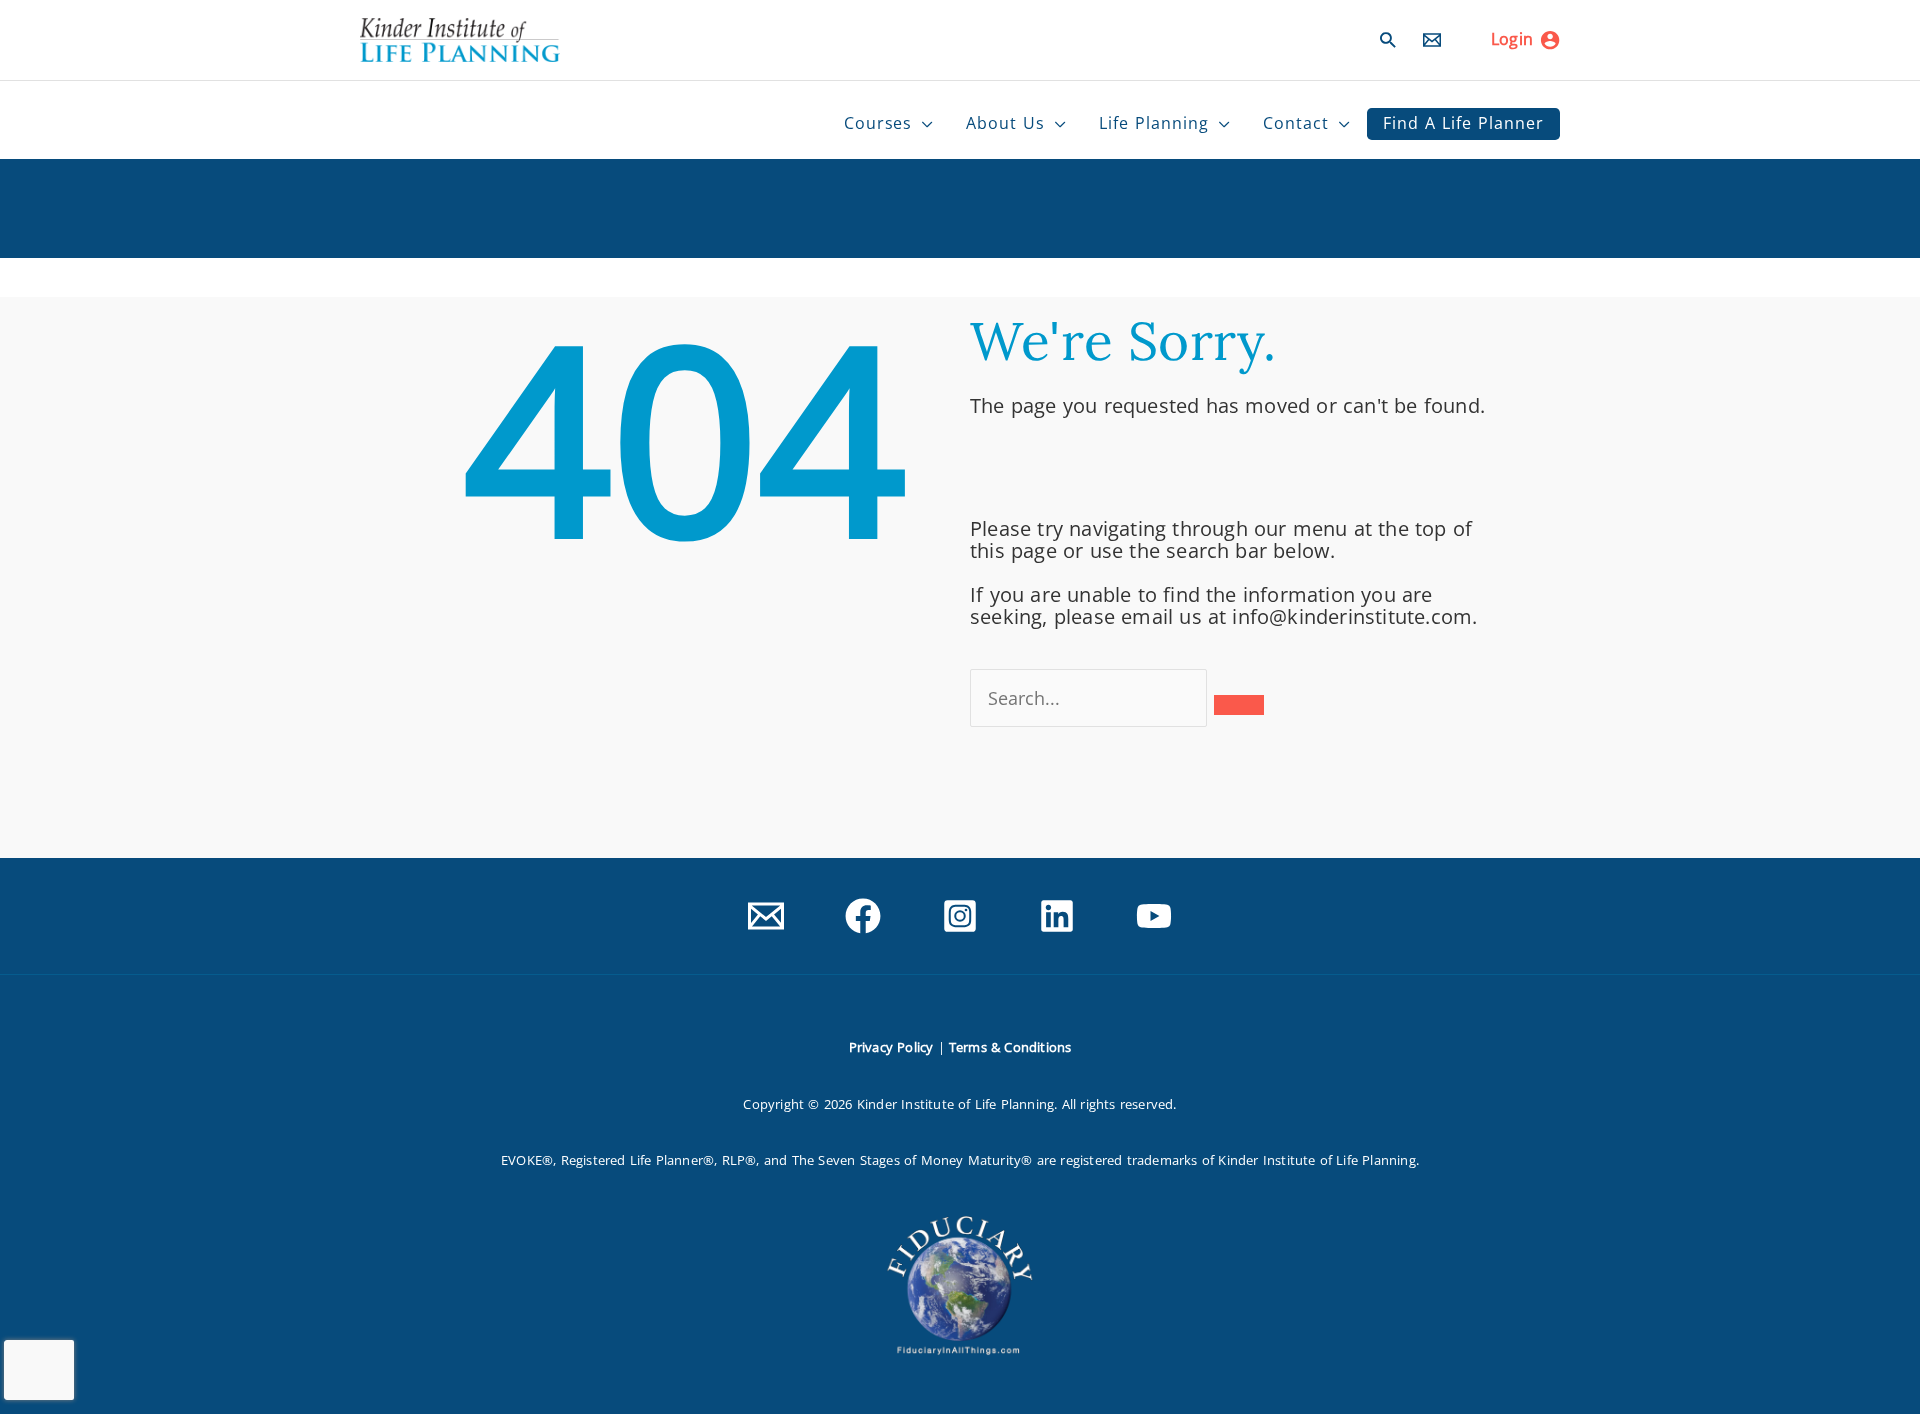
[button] (1387, 39)
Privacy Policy (891, 1047)
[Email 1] (766, 916)
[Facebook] (863, 916)
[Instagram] (960, 916)
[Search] (1239, 705)
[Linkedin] (1057, 916)
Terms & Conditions (1010, 1047)
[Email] (1432, 40)
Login (1512, 39)
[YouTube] (1154, 916)
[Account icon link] (1550, 40)
